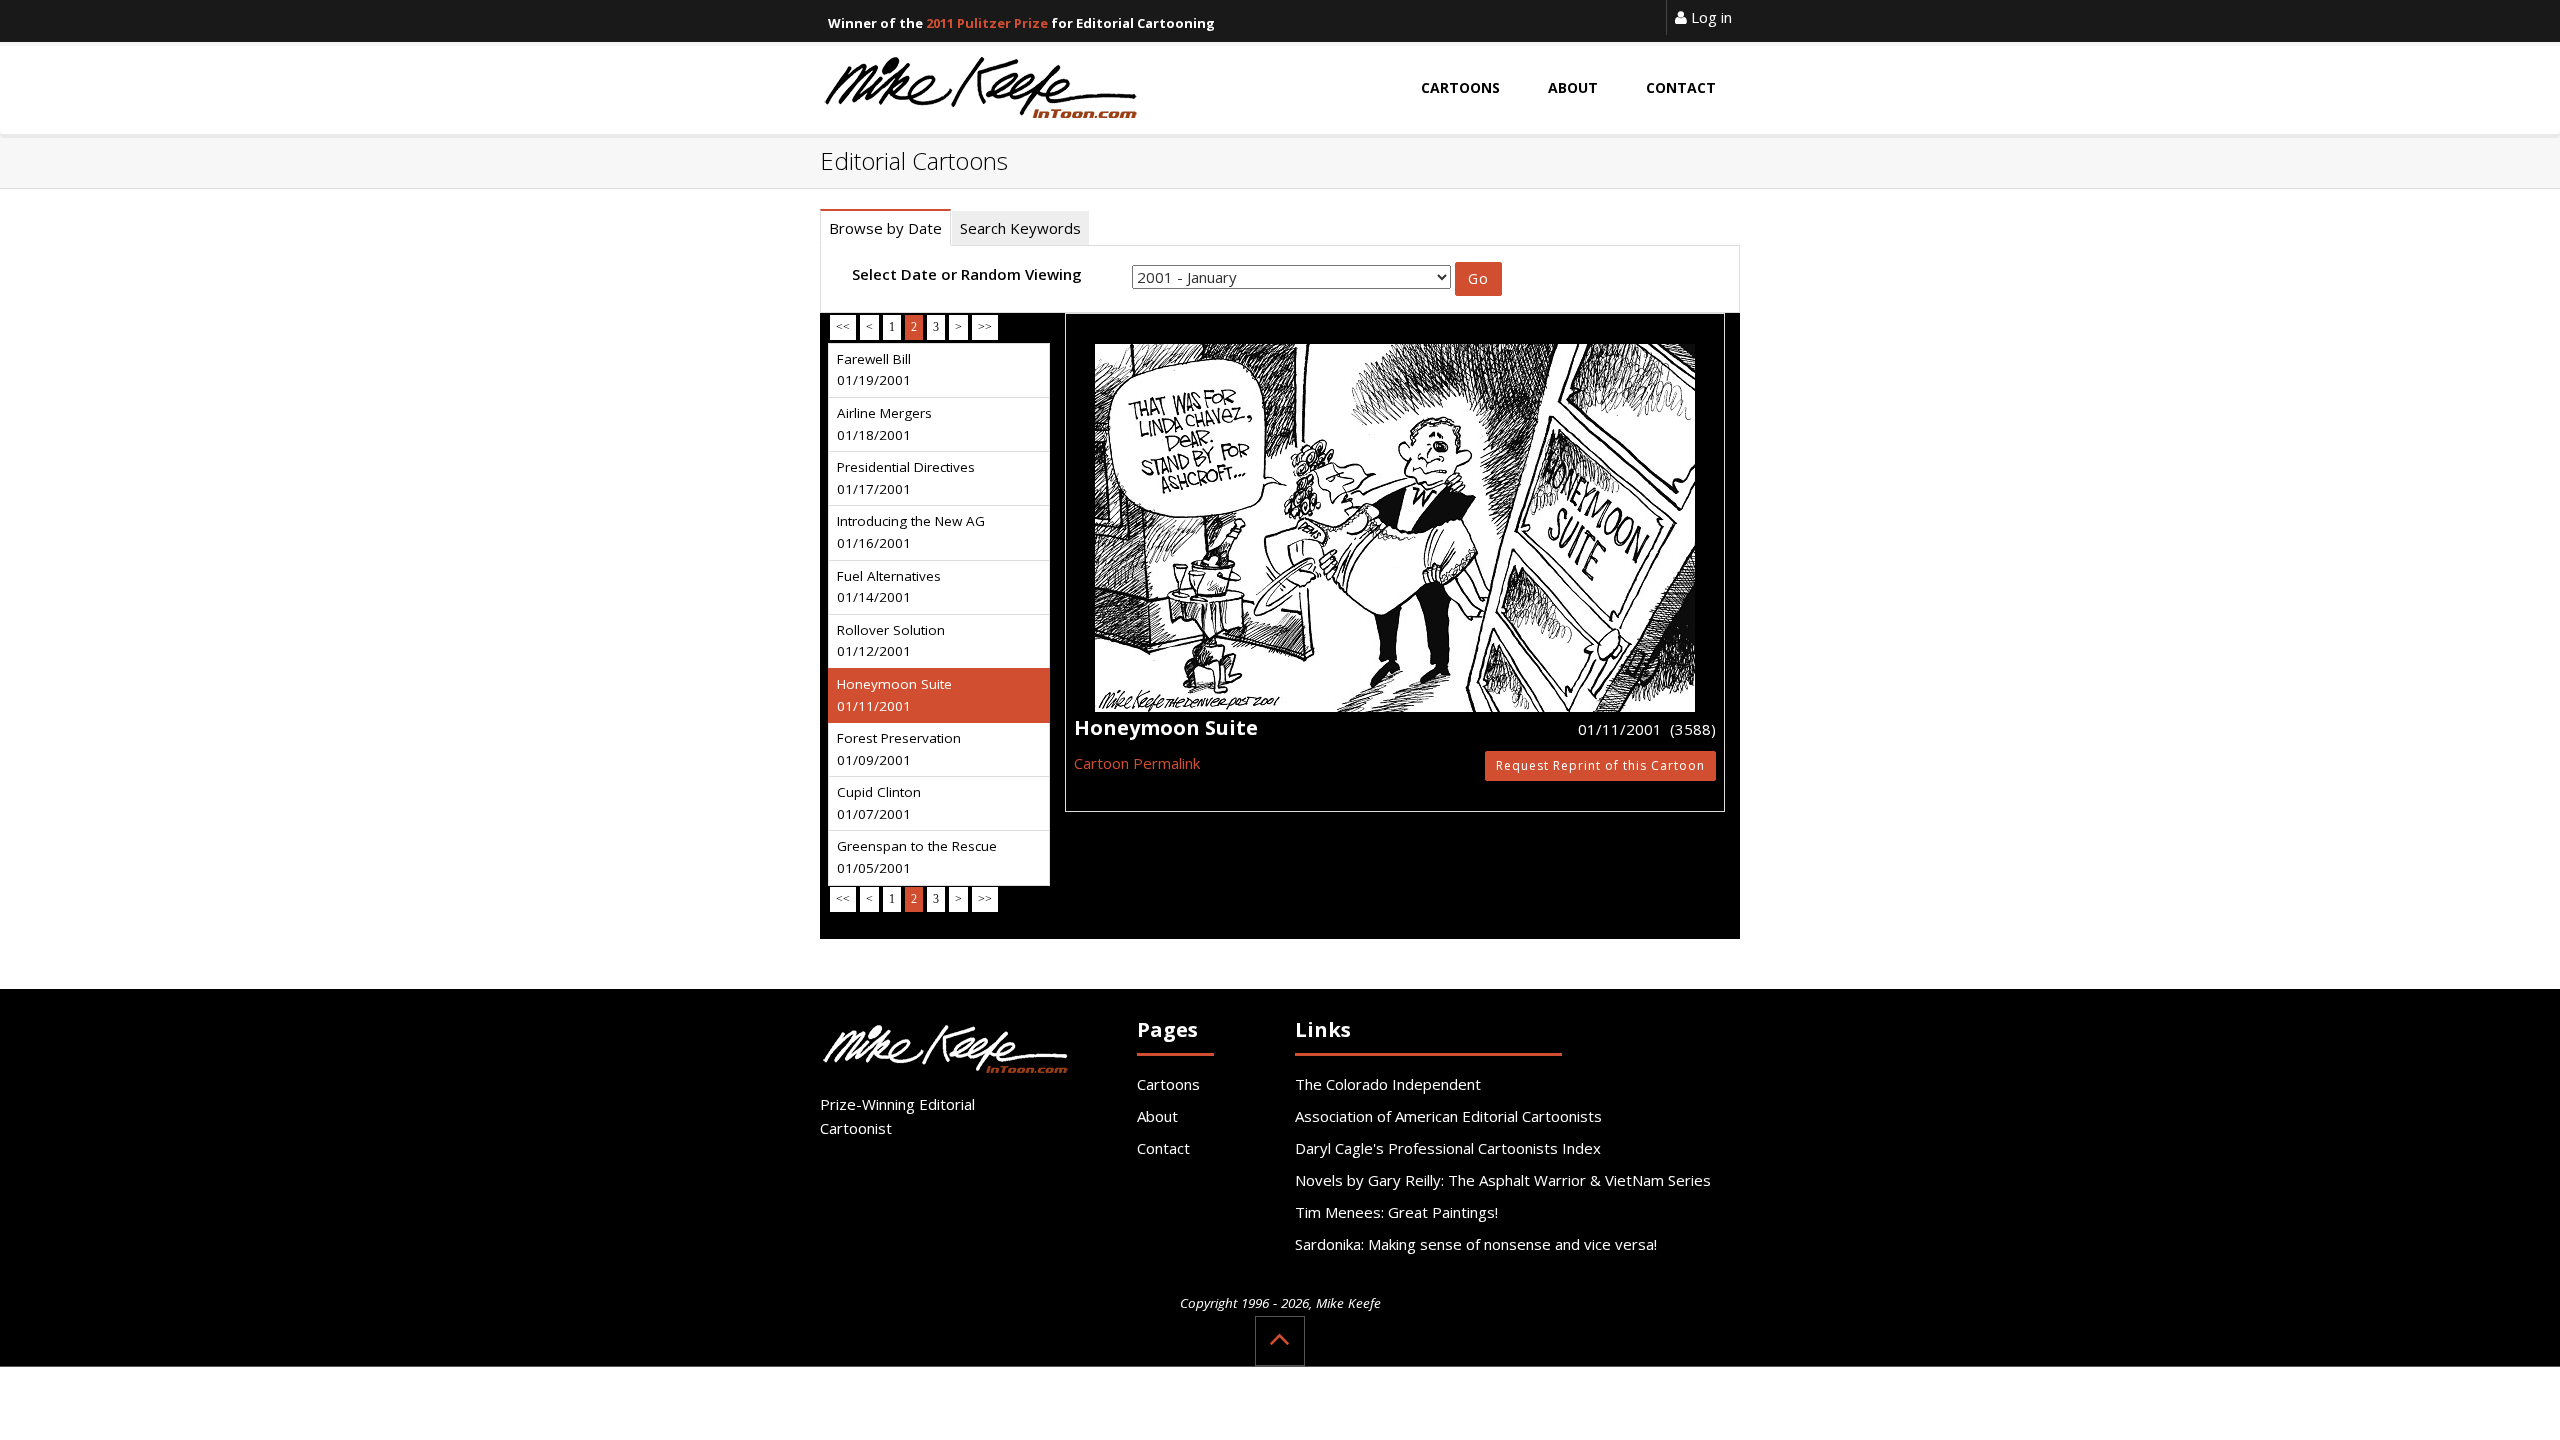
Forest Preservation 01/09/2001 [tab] (899, 749)
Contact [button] (1681, 87)
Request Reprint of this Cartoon (1600, 765)
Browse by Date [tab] (885, 228)
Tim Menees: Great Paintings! (1396, 1212)
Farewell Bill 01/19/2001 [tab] (874, 370)
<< (843, 327)
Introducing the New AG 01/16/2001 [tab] (911, 532)
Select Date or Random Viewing (967, 274)
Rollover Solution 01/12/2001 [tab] (891, 641)
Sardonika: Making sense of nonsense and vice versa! (1476, 1244)
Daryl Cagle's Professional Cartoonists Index (1448, 1148)
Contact (1163, 1148)
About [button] (1573, 87)
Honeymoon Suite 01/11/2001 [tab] (894, 695)
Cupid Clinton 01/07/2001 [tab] (879, 803)
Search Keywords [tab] (1020, 228)
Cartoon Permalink (1137, 763)
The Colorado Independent (1388, 1084)
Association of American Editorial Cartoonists (1448, 1116)
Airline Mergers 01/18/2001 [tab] (884, 424)
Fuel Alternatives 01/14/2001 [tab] (889, 587)
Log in (1709, 17)
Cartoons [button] (1460, 87)
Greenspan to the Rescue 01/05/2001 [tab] (917, 857)
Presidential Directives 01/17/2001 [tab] (906, 478)
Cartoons (1168, 1084)
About (1157, 1116)
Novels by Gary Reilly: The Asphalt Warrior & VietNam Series (1503, 1180)
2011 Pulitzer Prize (987, 23)
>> (985, 327)
